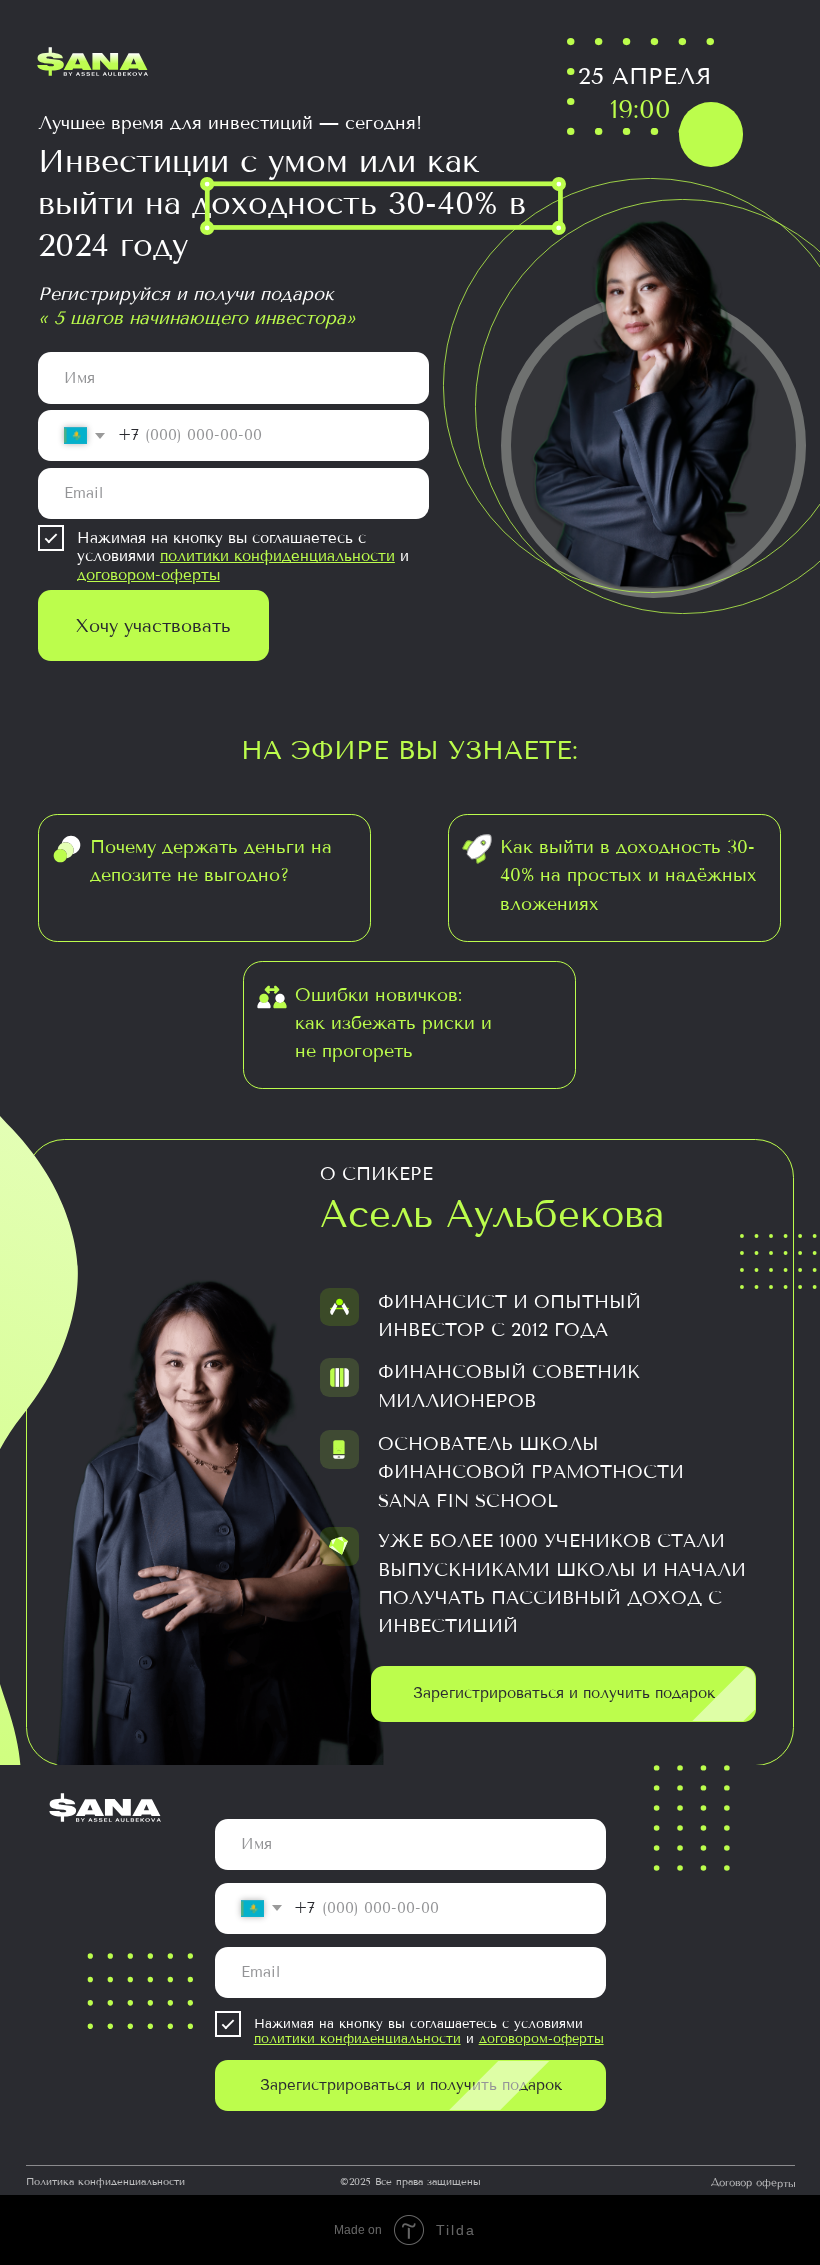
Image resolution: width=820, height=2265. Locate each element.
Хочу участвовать (153, 626)
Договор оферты (752, 2183)
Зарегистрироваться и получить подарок (411, 2085)
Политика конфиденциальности (105, 2182)
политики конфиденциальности (277, 556)
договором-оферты (148, 575)
